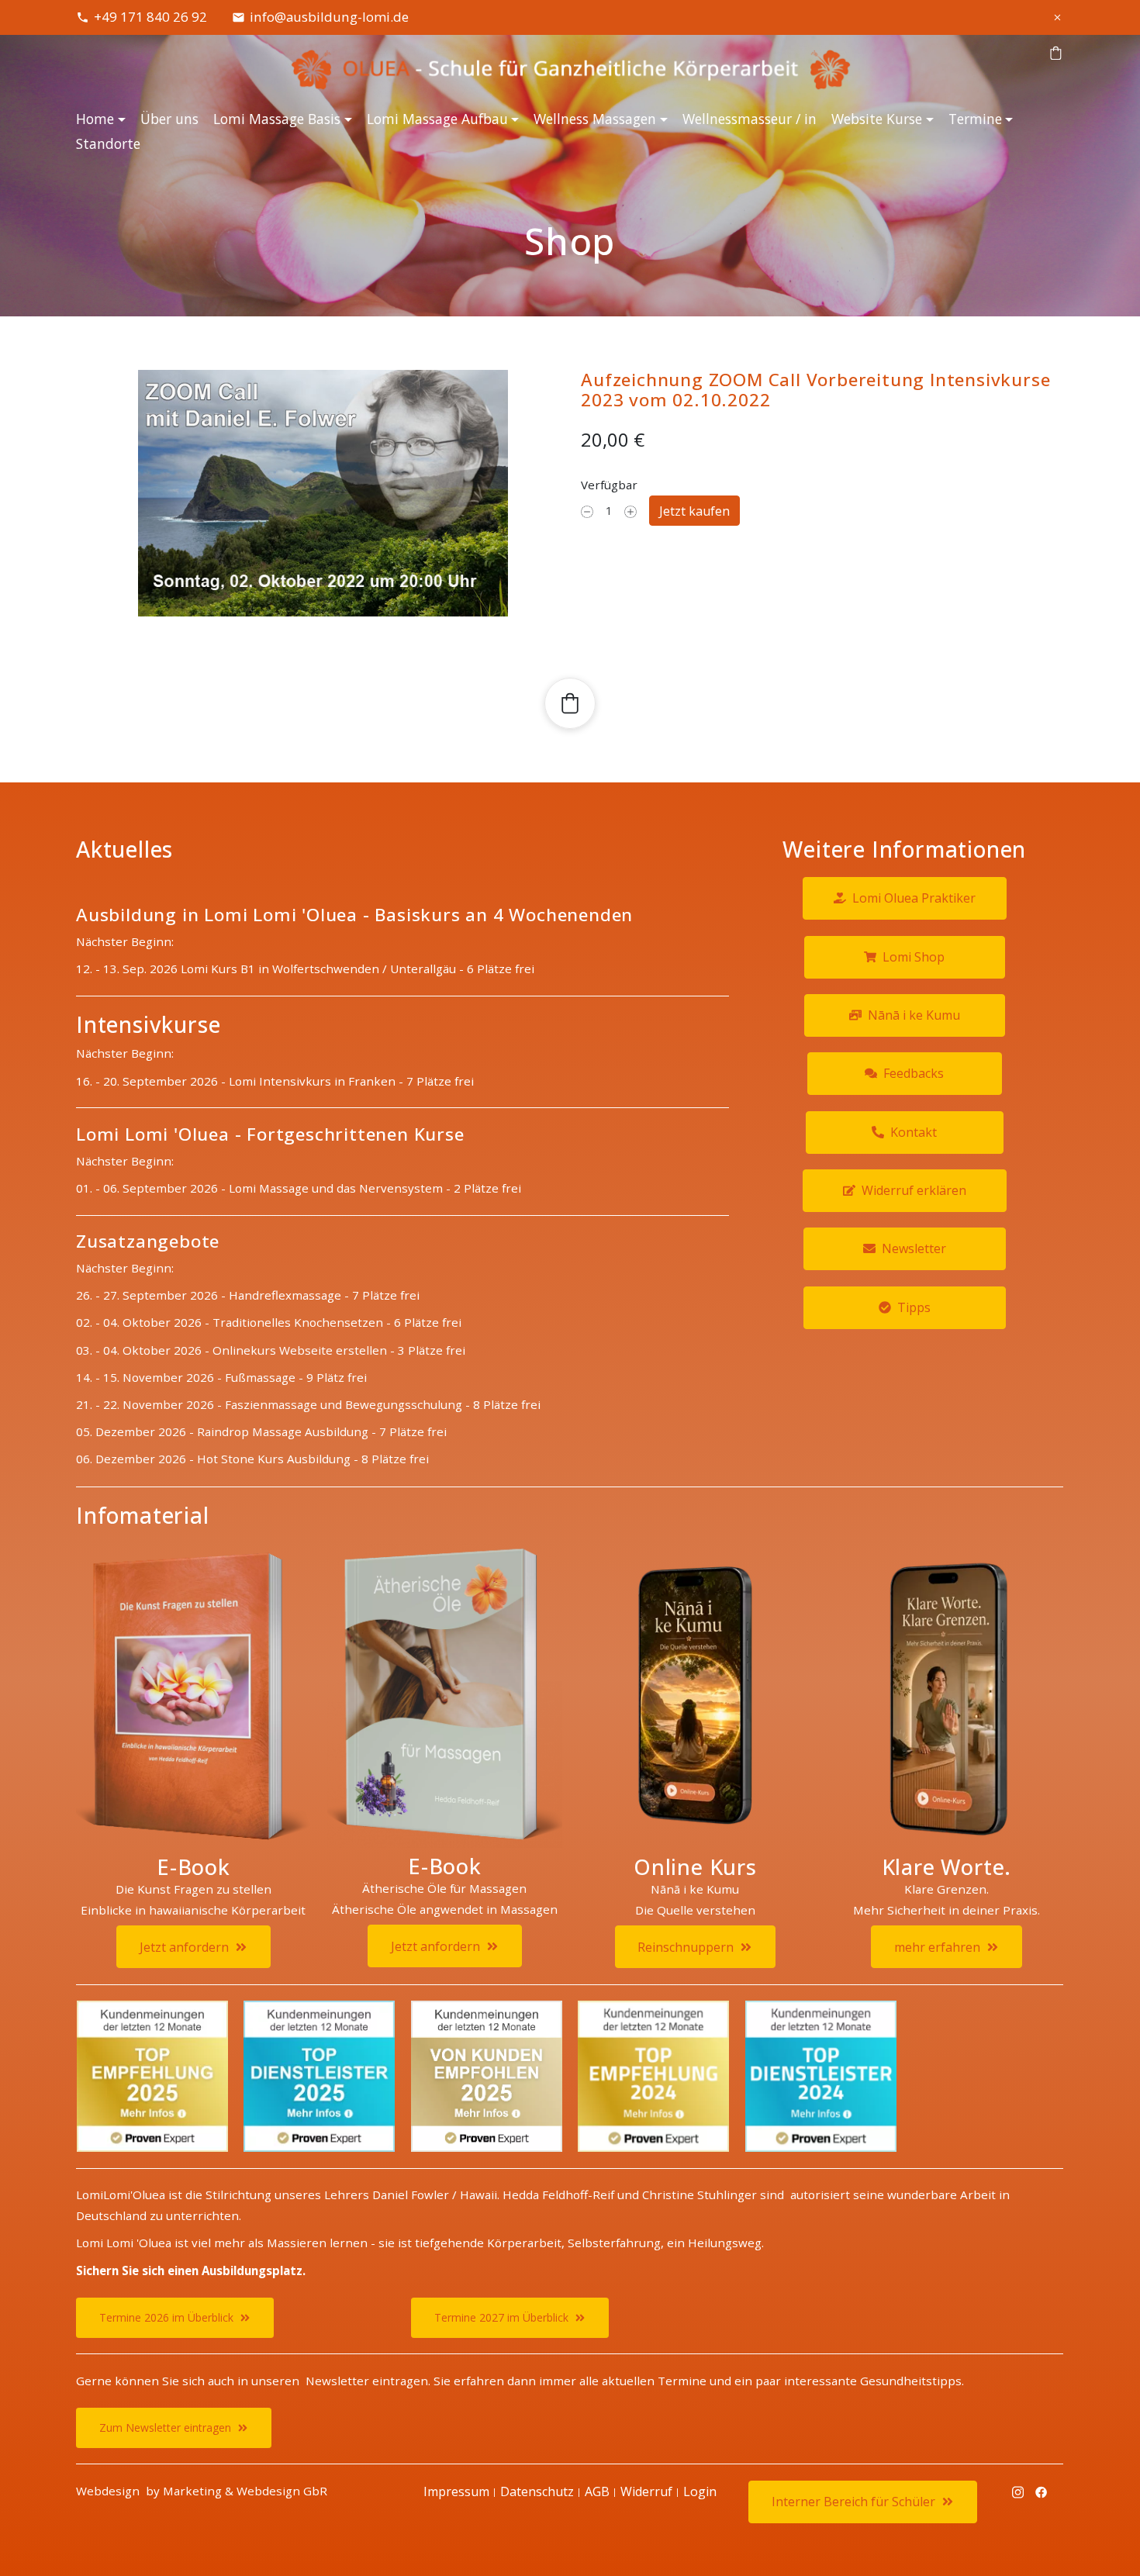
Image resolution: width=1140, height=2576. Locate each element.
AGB (597, 2491)
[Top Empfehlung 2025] (152, 2076)
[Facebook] (1041, 2491)
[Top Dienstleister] (319, 2076)
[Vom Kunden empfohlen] (653, 2076)
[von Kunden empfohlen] (487, 2076)
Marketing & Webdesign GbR (245, 2491)
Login (700, 2491)
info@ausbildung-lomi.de (329, 17)
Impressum (456, 2491)
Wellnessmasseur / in (750, 119)
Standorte (108, 143)
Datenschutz (537, 2491)
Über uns (169, 119)
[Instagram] (1018, 2491)
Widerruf (646, 2491)
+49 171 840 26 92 (150, 17)
